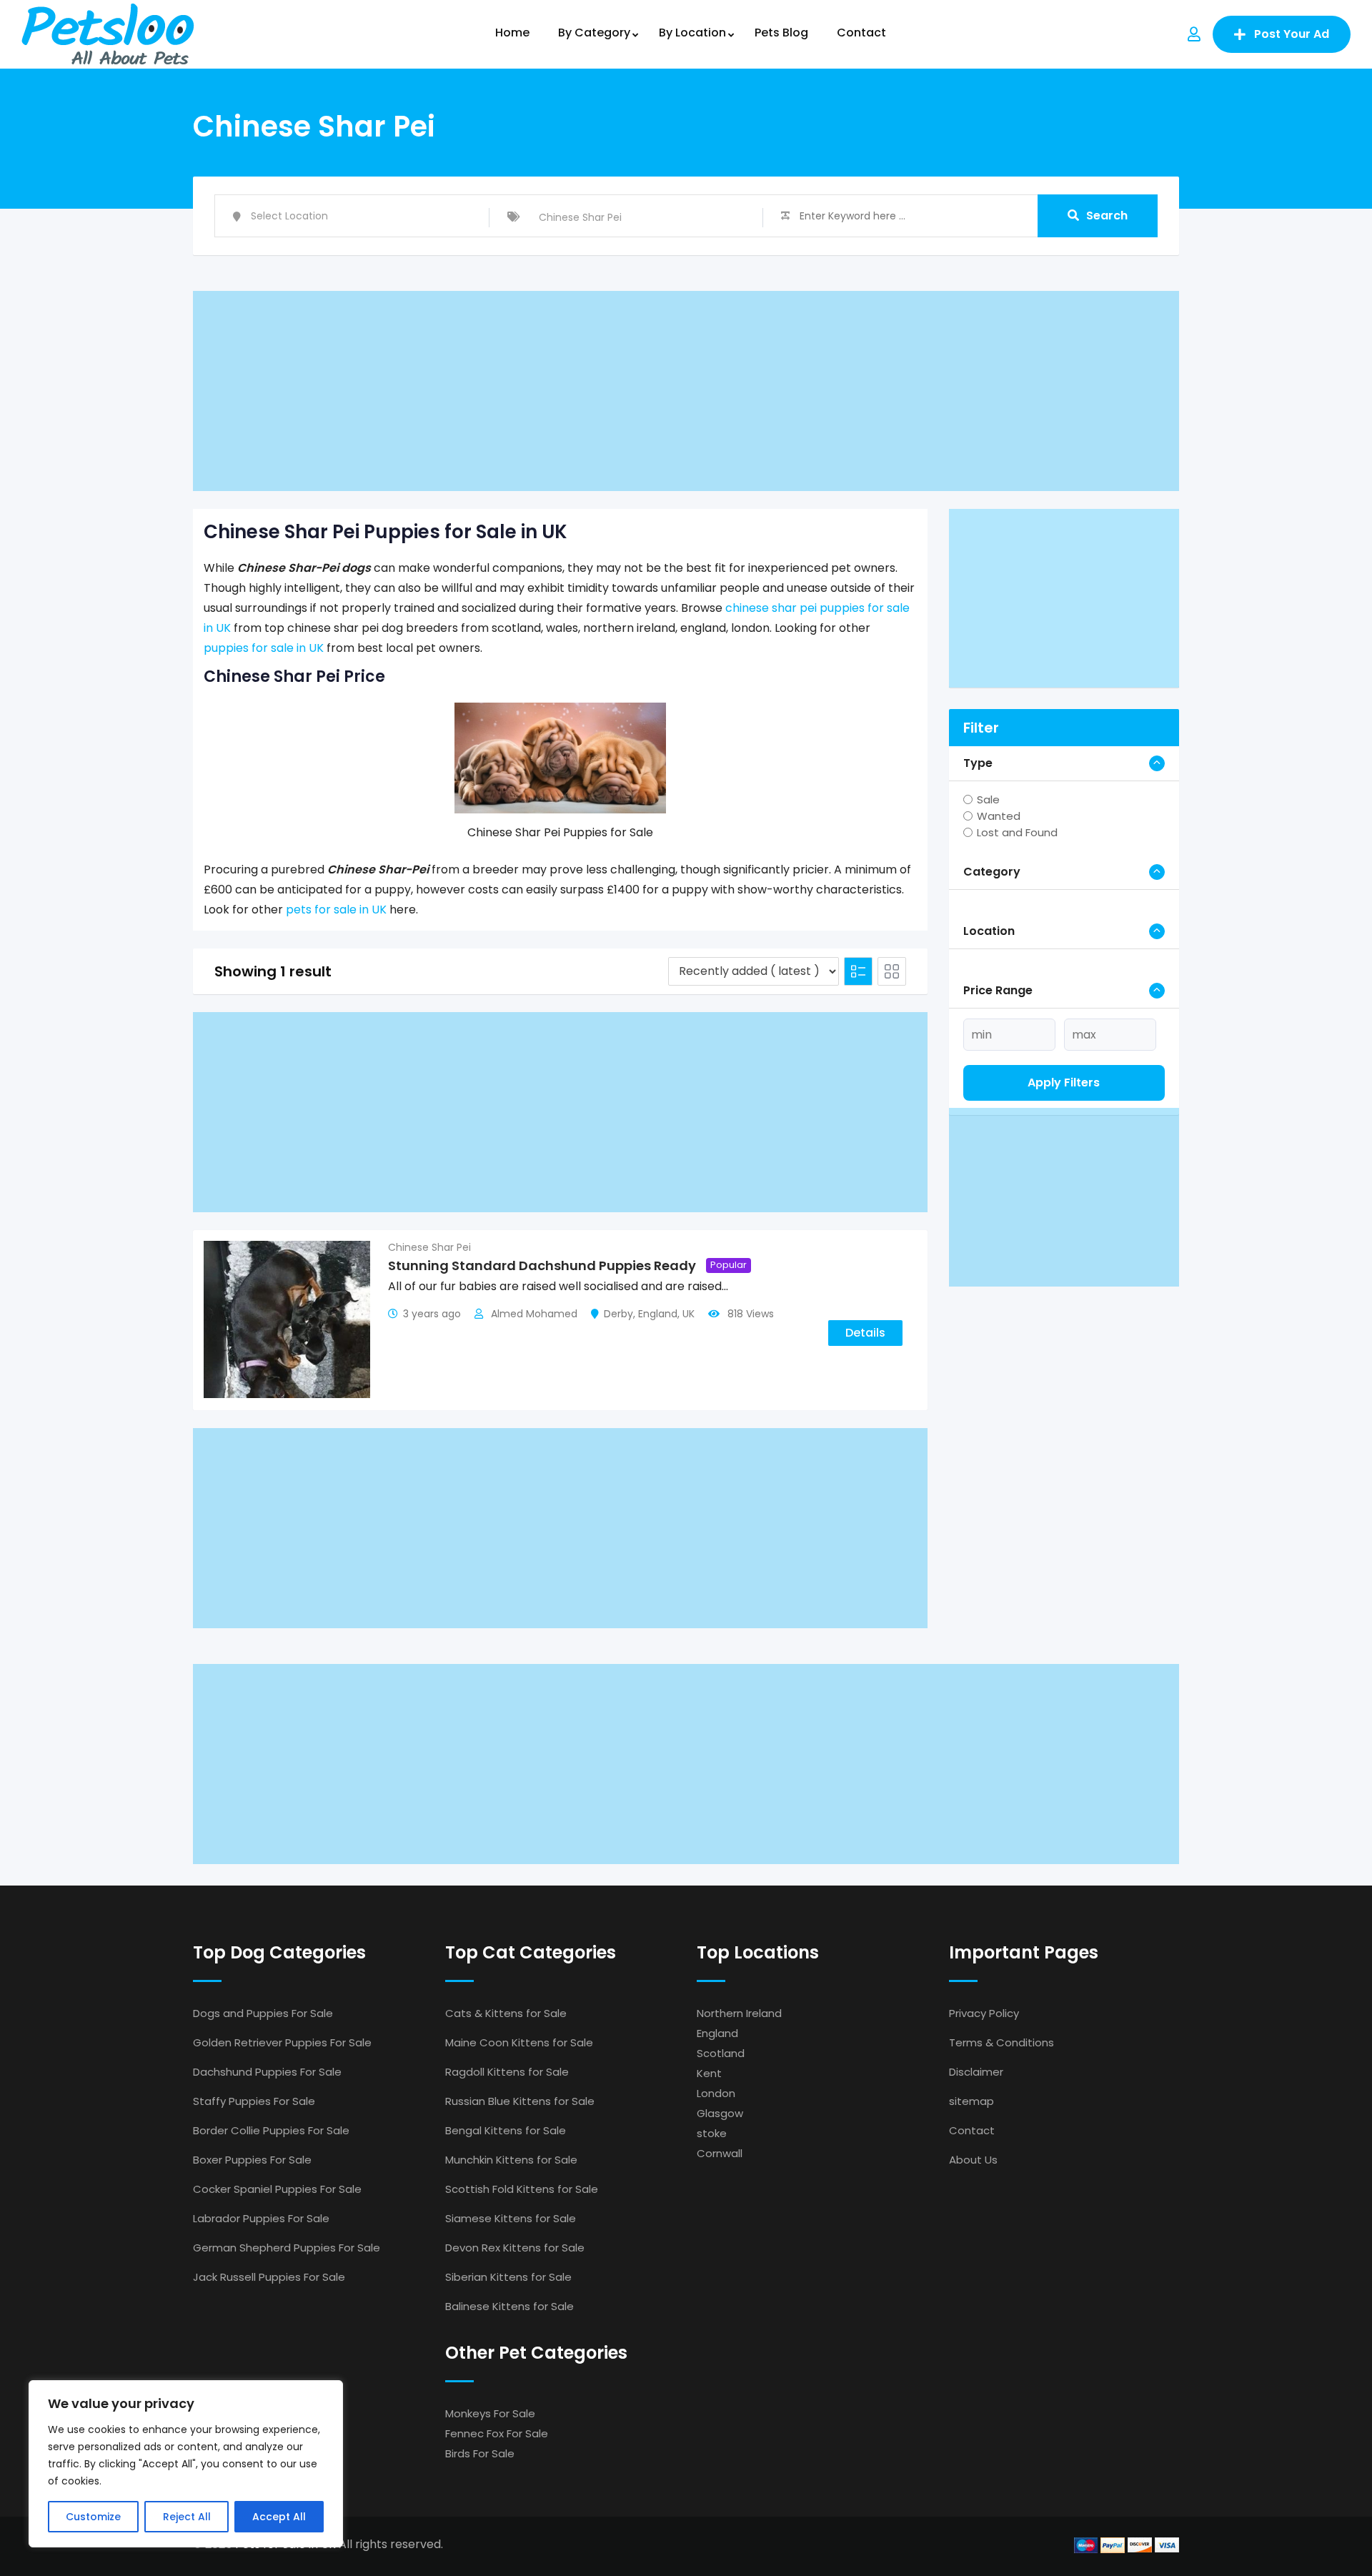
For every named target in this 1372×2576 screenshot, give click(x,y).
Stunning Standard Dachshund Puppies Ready (542, 1265)
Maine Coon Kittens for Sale (519, 2042)
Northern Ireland (739, 2013)
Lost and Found (1017, 832)
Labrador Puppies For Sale (261, 2218)
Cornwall (720, 2153)
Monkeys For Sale (490, 2413)
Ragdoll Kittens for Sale (507, 2072)
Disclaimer (976, 2072)
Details (865, 1333)
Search (1107, 216)
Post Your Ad (1292, 34)
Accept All (279, 2517)
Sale (988, 799)
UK (689, 1314)
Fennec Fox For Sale (497, 2433)
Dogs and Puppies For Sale (263, 2013)
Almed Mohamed (534, 1314)
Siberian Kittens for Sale (508, 2277)
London (716, 2093)
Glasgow (720, 2113)
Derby (618, 1314)
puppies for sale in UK (264, 648)
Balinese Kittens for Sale (509, 2306)
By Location (692, 33)
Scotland (721, 2053)
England (658, 1314)
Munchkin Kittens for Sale (511, 2160)
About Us (973, 2160)
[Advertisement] (622, 391)
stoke (712, 2133)
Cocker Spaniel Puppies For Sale (277, 2189)
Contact (861, 33)
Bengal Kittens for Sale (506, 2130)
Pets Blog (781, 33)
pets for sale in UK (336, 910)
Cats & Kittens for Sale (506, 2013)
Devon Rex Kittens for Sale (515, 2248)
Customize (93, 2517)
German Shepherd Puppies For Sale (287, 2248)
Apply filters (1064, 1083)
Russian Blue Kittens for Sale (520, 2101)
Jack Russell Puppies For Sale (269, 2277)
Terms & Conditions (1001, 2042)
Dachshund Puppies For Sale (267, 2072)
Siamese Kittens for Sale (511, 2218)
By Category (594, 33)
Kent (709, 2073)
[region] (186, 2464)
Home (512, 33)
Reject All (187, 2517)
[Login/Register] (1194, 34)
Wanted (999, 816)
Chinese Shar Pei (429, 1247)
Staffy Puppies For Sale (254, 2101)
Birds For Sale (480, 2453)
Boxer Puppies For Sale (252, 2160)
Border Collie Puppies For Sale (271, 2130)
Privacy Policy (984, 2013)
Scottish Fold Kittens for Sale (522, 2189)
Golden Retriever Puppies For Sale (282, 2042)
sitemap (971, 2101)
